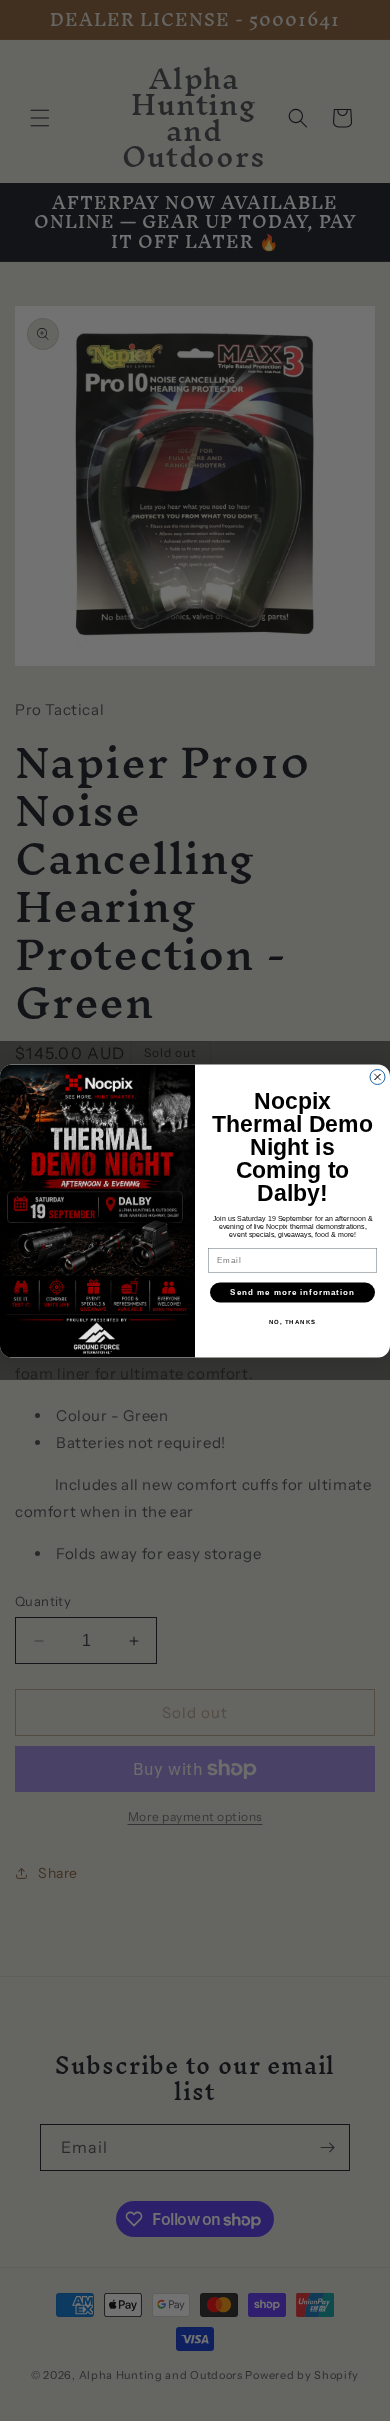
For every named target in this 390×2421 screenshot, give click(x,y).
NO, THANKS (293, 1322)
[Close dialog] (377, 1076)
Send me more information (292, 1292)
